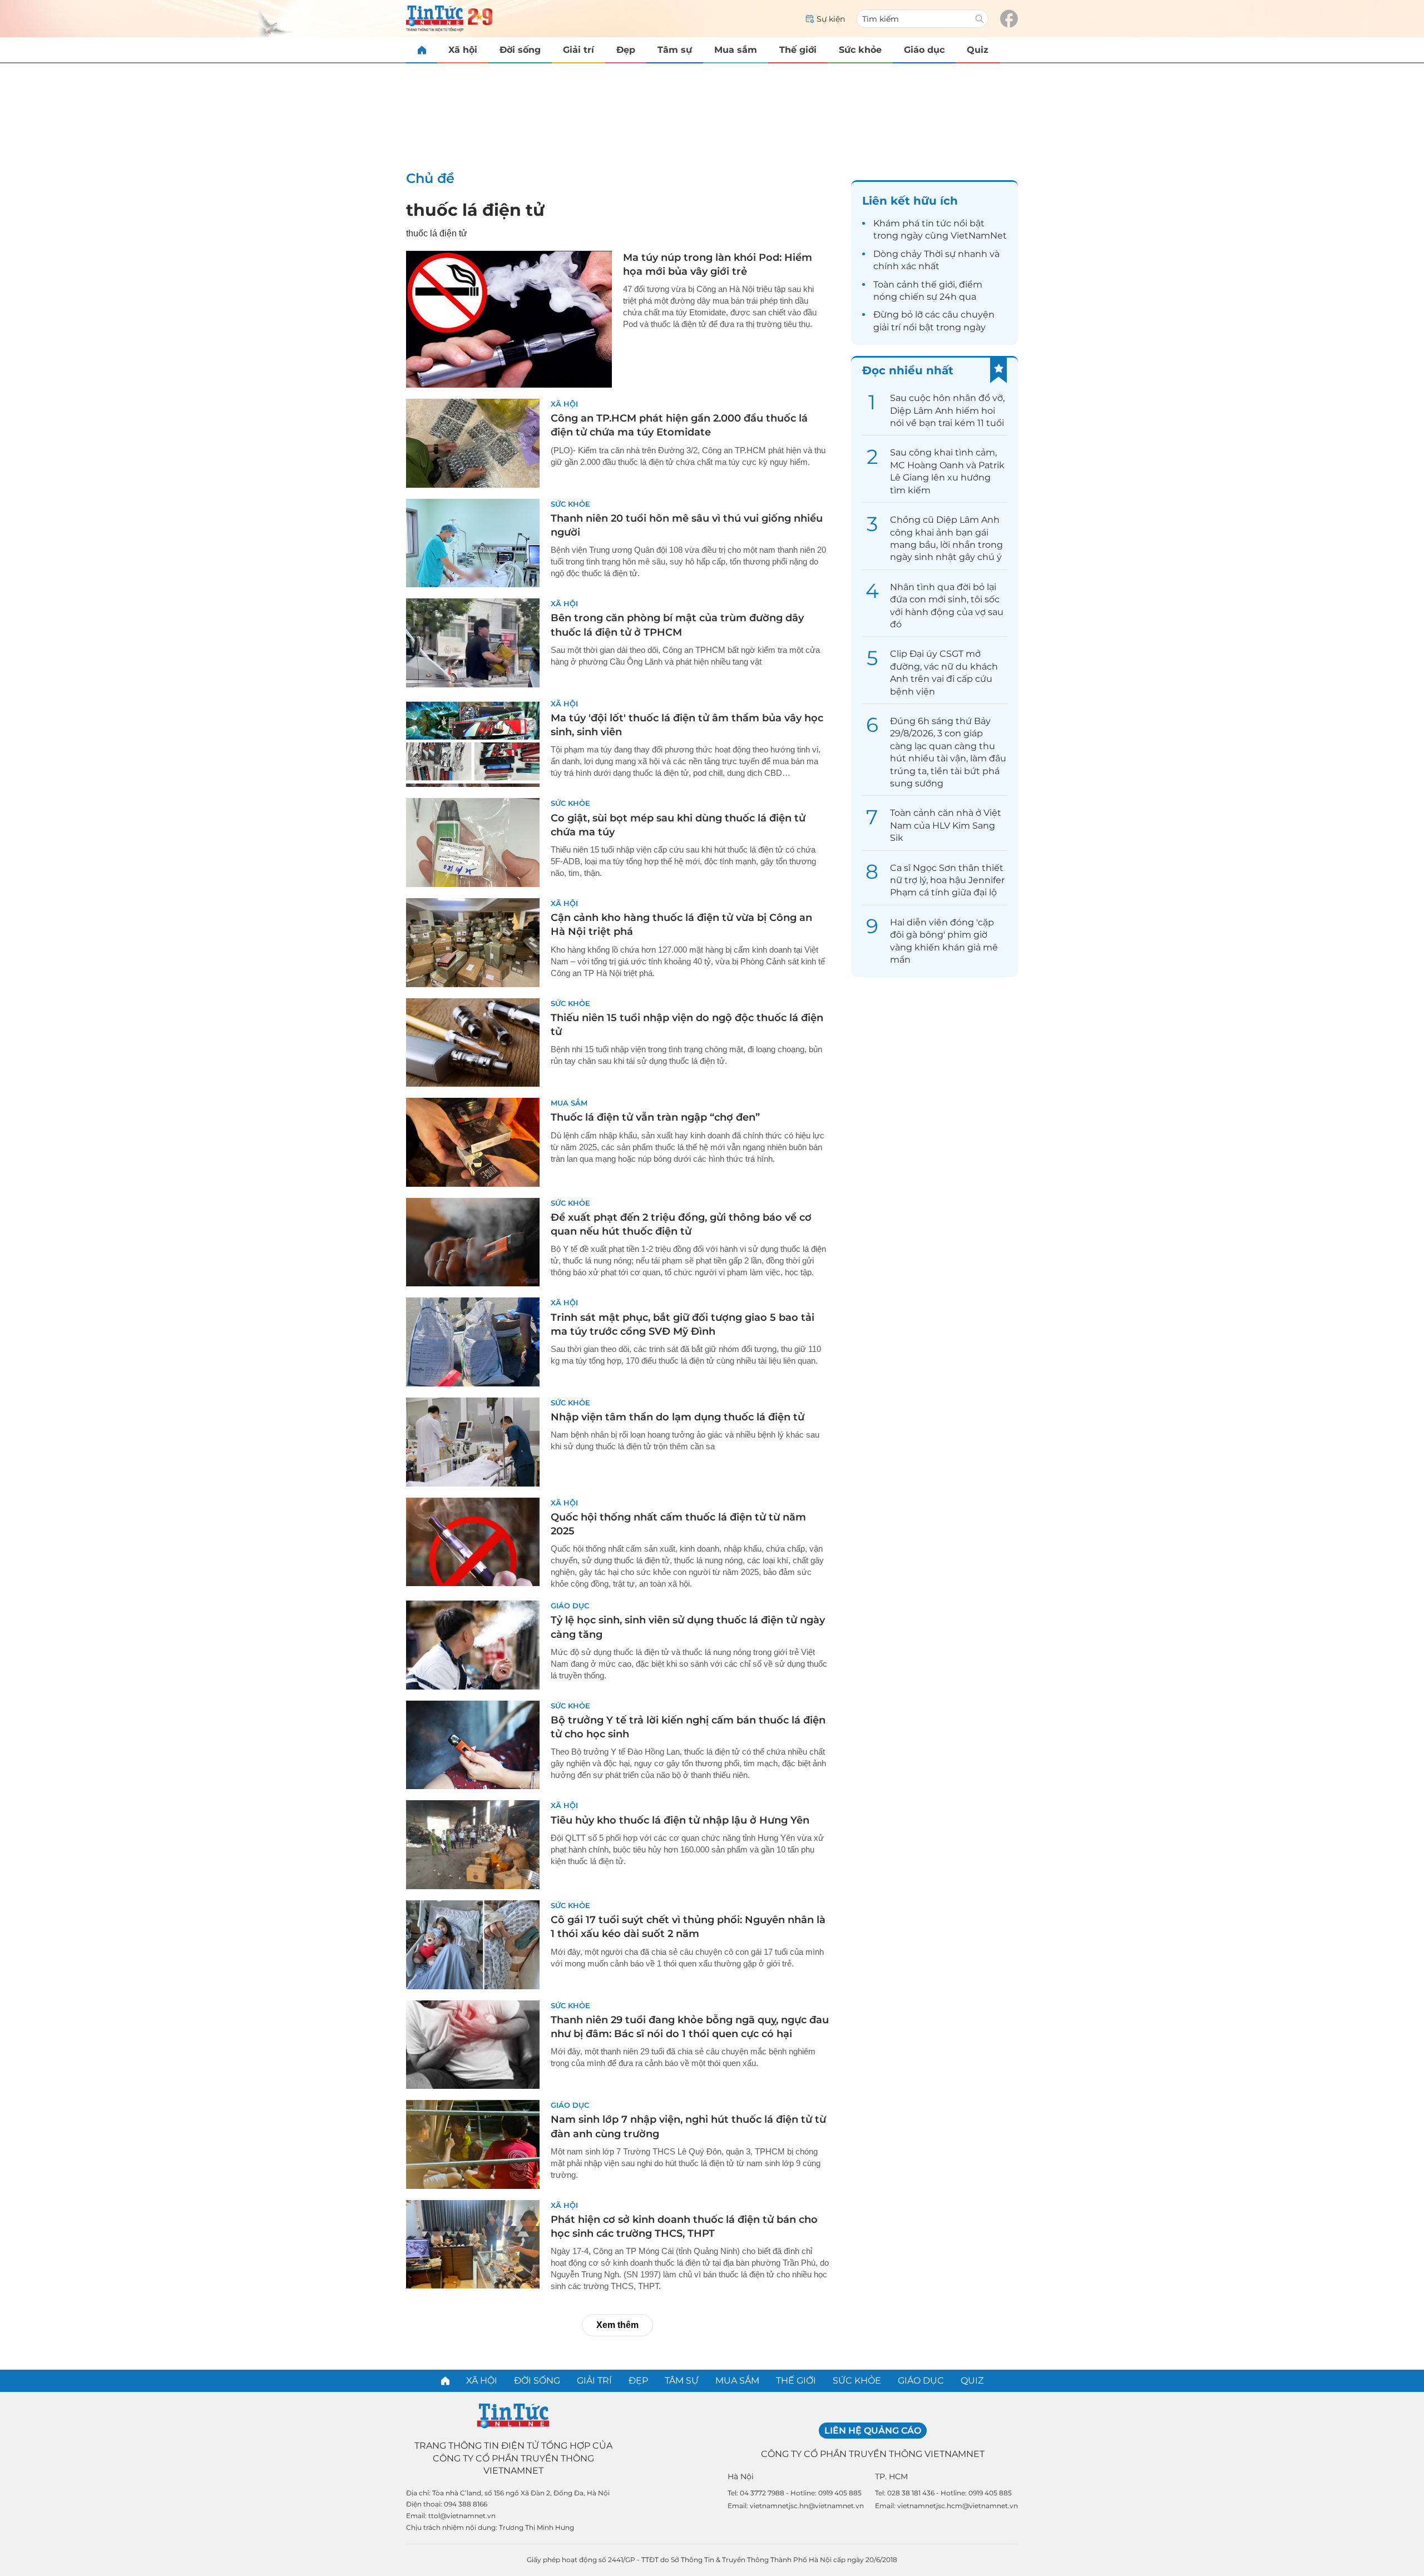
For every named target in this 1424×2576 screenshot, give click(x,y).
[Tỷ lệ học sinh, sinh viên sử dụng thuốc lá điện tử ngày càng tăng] (473, 1645)
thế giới (938, 284)
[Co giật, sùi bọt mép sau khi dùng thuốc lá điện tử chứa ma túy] (473, 843)
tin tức (936, 223)
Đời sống (520, 50)
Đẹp (626, 50)
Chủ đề (430, 178)
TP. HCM (891, 2476)
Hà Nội (741, 2476)
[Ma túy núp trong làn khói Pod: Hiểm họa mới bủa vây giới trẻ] (509, 319)
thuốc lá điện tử (475, 210)
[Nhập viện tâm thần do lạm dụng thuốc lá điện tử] (473, 1442)
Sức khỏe (860, 50)
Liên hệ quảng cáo (873, 2431)
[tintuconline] (422, 50)
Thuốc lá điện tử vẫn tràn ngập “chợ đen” (655, 1117)
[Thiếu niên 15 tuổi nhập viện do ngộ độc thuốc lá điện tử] (473, 1043)
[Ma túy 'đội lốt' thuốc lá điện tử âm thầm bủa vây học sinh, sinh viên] (473, 743)
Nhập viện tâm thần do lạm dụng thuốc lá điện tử (678, 1417)
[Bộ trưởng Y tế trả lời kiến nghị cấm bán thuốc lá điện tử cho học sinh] (473, 1745)
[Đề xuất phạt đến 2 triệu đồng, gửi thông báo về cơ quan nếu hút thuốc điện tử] (473, 1242)
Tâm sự (675, 50)
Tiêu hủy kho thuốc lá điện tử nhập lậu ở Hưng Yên (680, 1820)
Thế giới (798, 50)
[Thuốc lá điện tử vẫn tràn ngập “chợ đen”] (473, 1142)
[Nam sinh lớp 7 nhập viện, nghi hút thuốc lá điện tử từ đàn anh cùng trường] (473, 2144)
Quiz (978, 50)
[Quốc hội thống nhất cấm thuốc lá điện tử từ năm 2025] (473, 1542)
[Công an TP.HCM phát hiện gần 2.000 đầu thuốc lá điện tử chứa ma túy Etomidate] (473, 443)
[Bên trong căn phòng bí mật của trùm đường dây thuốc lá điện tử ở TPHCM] (473, 643)
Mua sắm (736, 50)
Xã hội (463, 50)
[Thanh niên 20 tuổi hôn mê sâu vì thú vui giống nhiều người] (473, 543)
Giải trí (578, 50)
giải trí (887, 327)
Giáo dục (924, 50)
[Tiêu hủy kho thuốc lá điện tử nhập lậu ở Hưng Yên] (473, 1845)
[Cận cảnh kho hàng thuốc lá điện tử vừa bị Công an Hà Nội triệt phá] (473, 943)
